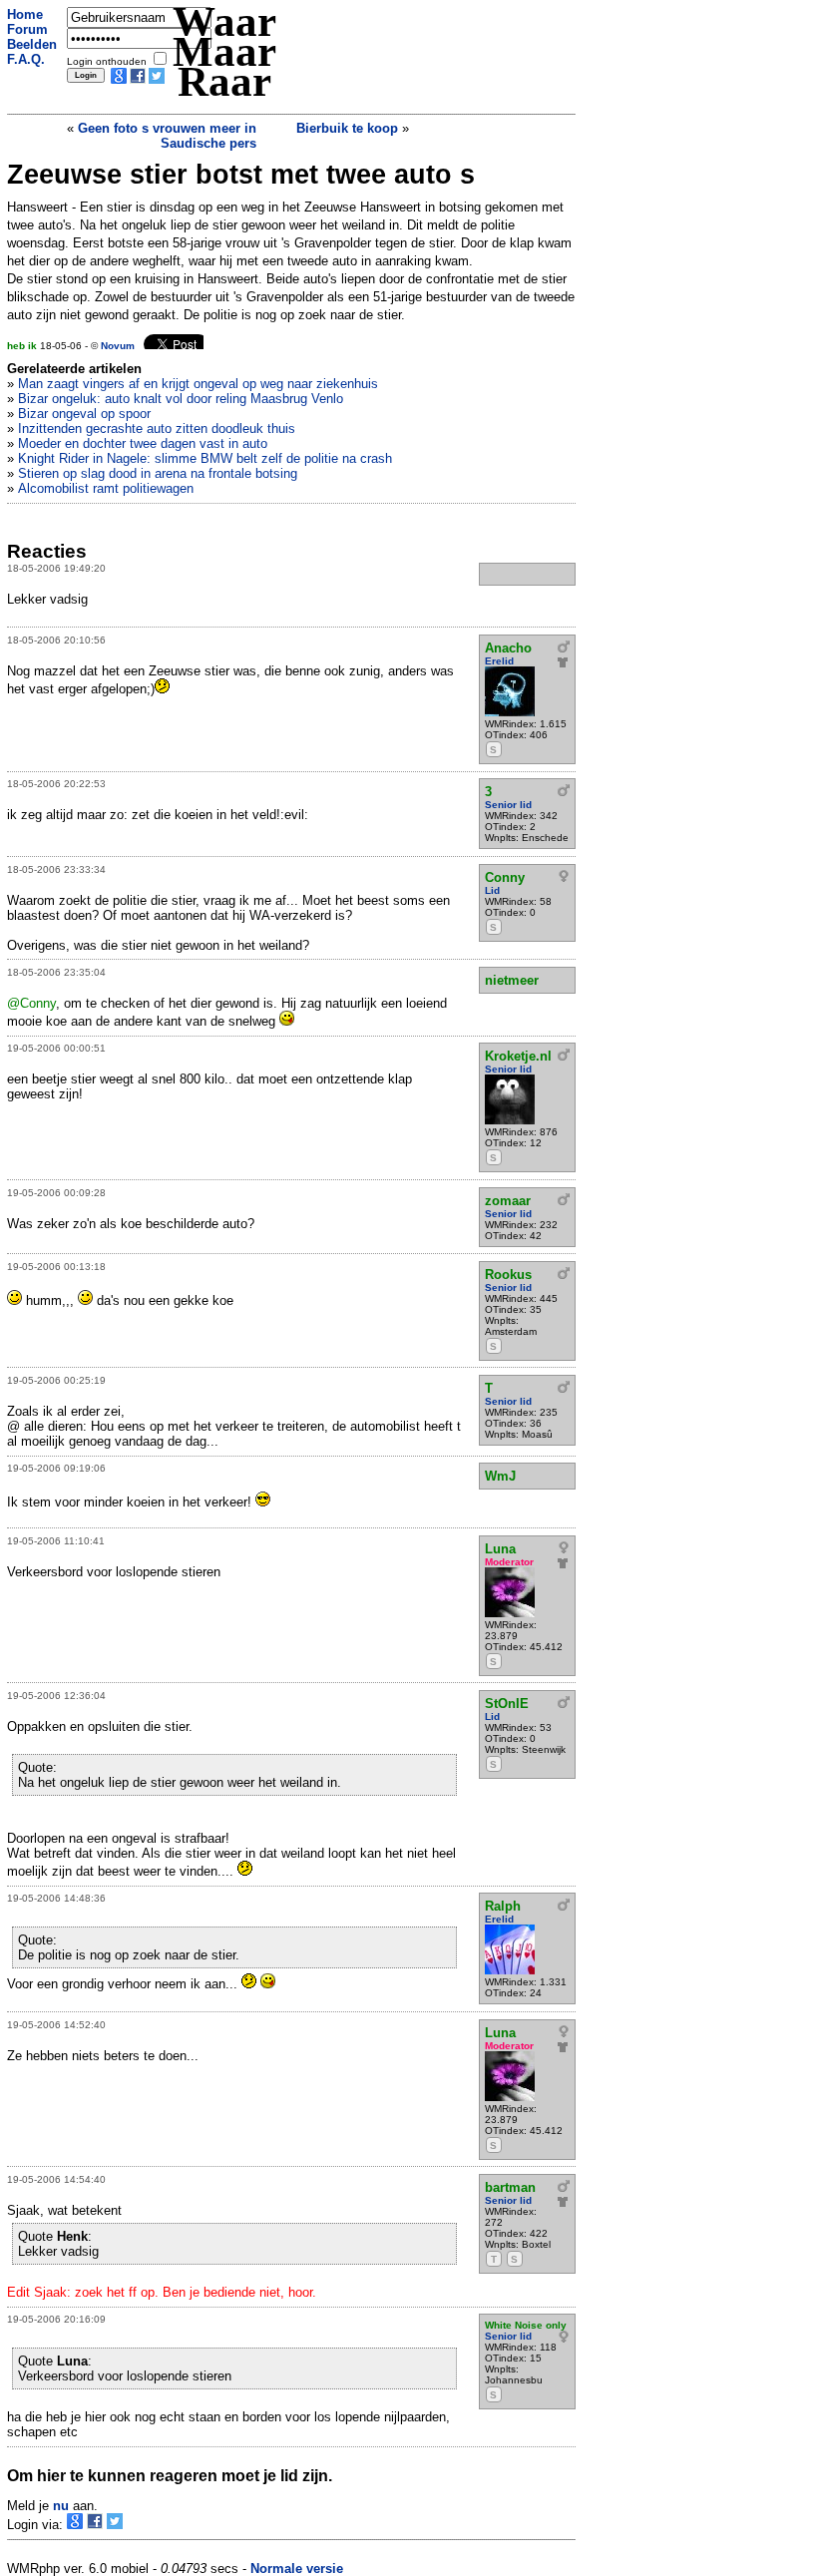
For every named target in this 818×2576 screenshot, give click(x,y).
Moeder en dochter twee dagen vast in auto (143, 443)
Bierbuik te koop (347, 128)
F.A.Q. (26, 59)
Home (25, 14)
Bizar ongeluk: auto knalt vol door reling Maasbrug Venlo (181, 399)
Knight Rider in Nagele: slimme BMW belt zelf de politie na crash (205, 458)
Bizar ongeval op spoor (84, 414)
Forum (27, 29)
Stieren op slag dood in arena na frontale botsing (158, 473)
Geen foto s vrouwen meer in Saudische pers (167, 136)
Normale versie (297, 2569)
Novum (118, 346)
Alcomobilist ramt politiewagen (106, 488)
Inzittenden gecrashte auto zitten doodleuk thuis (157, 429)
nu (61, 2506)
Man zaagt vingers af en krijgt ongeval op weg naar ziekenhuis (198, 384)
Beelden (32, 44)
